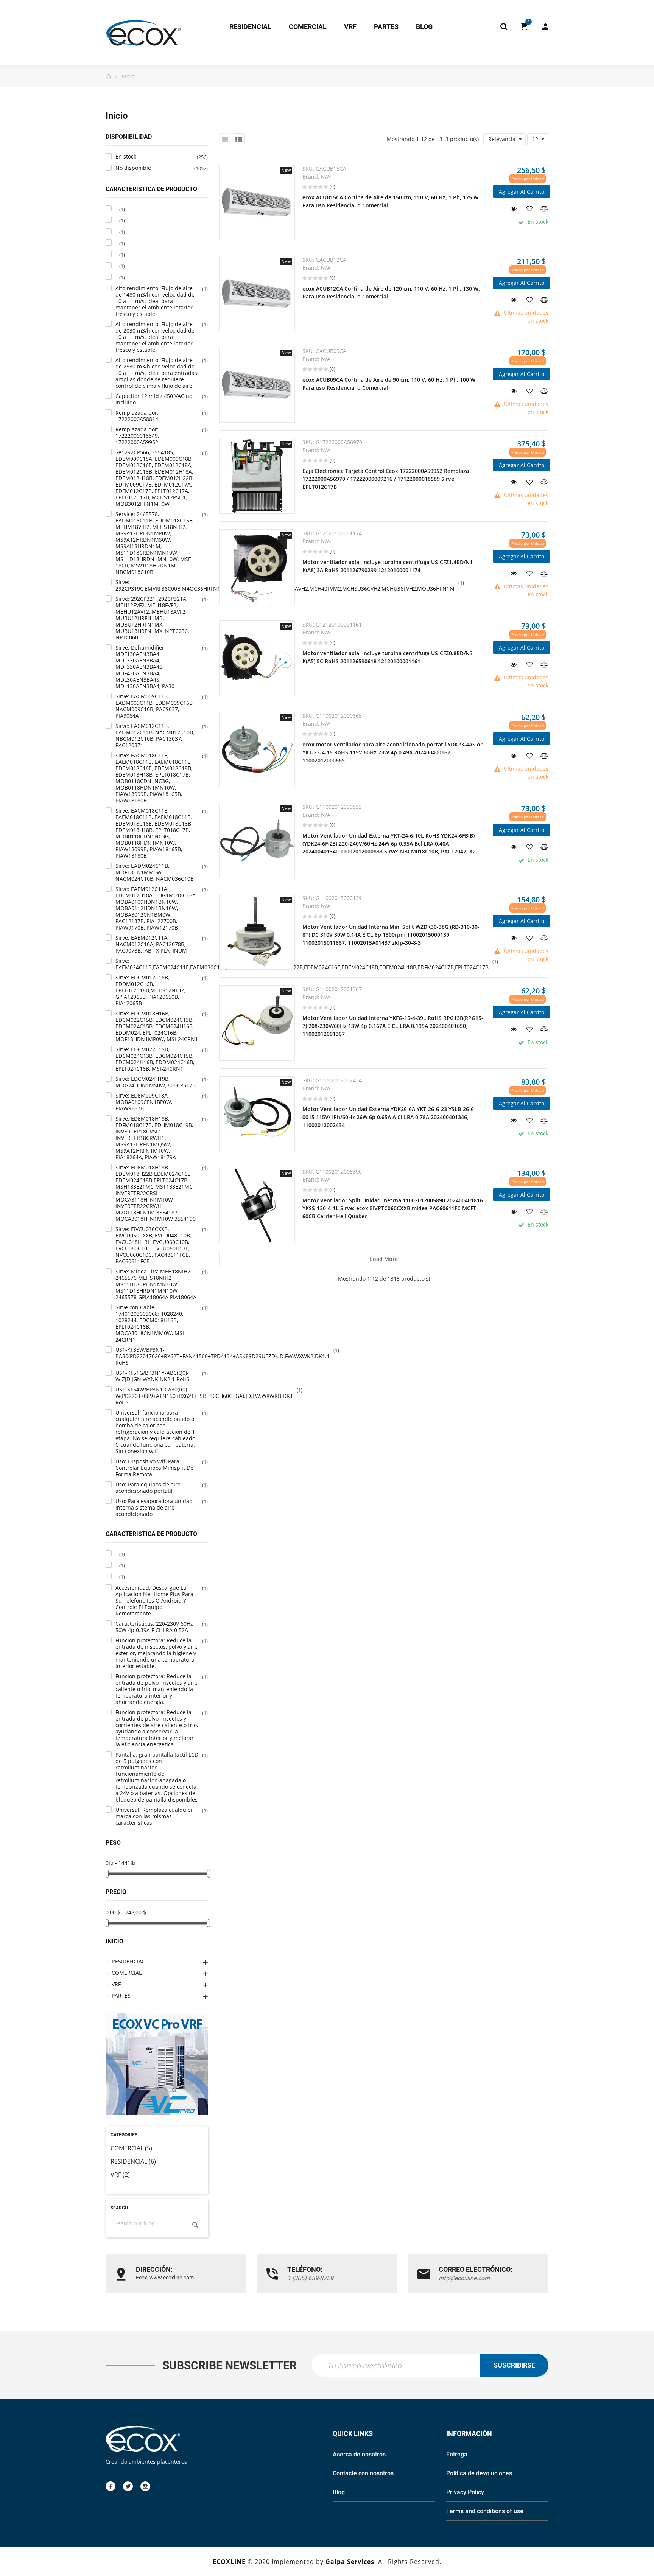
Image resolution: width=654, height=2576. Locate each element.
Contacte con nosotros (363, 2473)
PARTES (121, 1995)
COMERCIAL (127, 1973)
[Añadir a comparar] (542, 208)
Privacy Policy (465, 2492)
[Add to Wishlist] (526, 208)
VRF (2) (120, 2175)
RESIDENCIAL (128, 1961)
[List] (239, 139)
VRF (116, 1984)
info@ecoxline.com (464, 2278)
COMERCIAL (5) (131, 2148)
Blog (339, 2492)
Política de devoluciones (479, 2473)
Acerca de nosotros (359, 2454)
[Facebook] (111, 2486)
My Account (542, 26)
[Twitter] (128, 2486)
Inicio (114, 1941)
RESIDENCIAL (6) (133, 2161)
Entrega (457, 2454)
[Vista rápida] (511, 208)
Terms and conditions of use (485, 2511)
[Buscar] (504, 26)
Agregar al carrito (522, 192)
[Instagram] (145, 2486)
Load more (384, 1259)
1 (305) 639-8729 (310, 2278)
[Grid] (225, 139)
